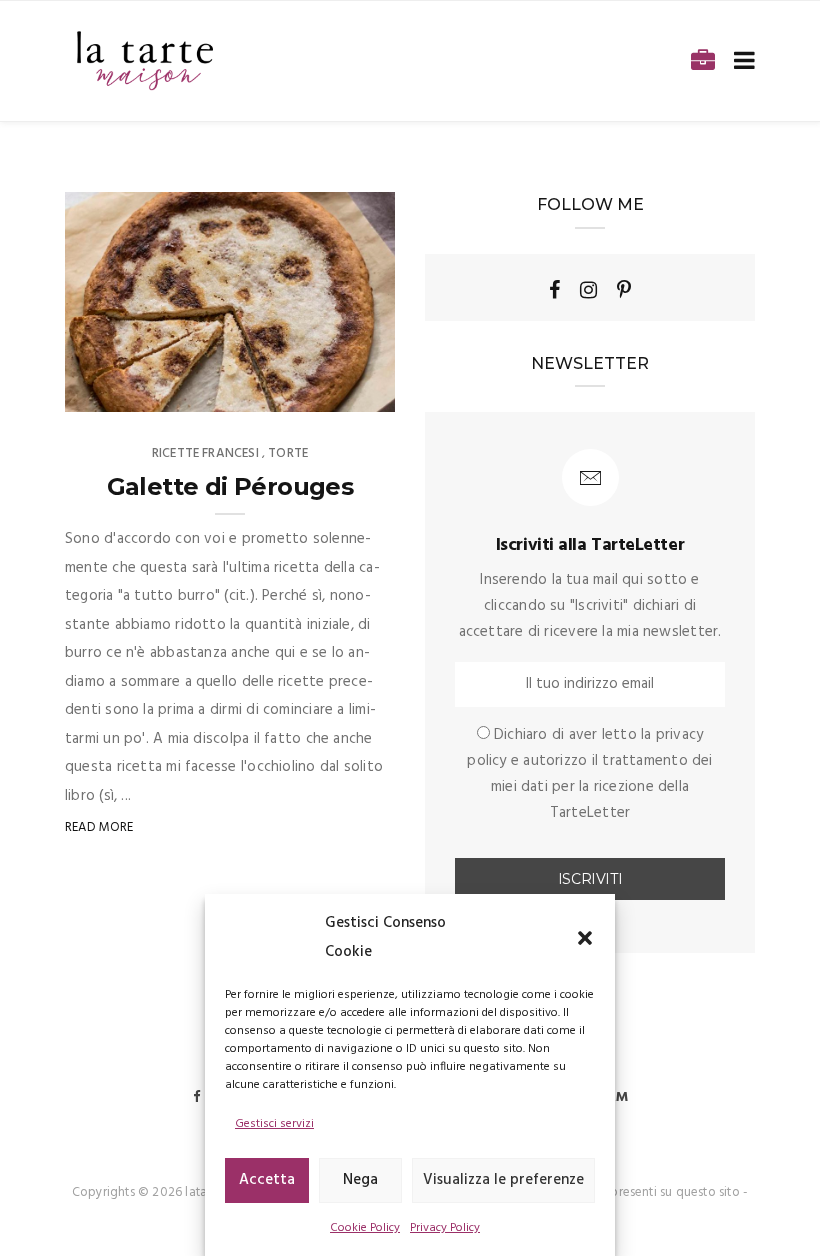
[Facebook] (554, 290)
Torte (288, 453)
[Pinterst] (624, 290)
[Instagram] (588, 290)
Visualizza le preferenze (503, 1180)
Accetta (267, 1180)
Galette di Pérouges (230, 486)
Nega (360, 1180)
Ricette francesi (205, 453)
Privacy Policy (445, 1228)
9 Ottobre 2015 (324, 390)
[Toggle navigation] (740, 61)
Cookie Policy (365, 1228)
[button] (585, 938)
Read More (99, 827)
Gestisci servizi (274, 1124)
